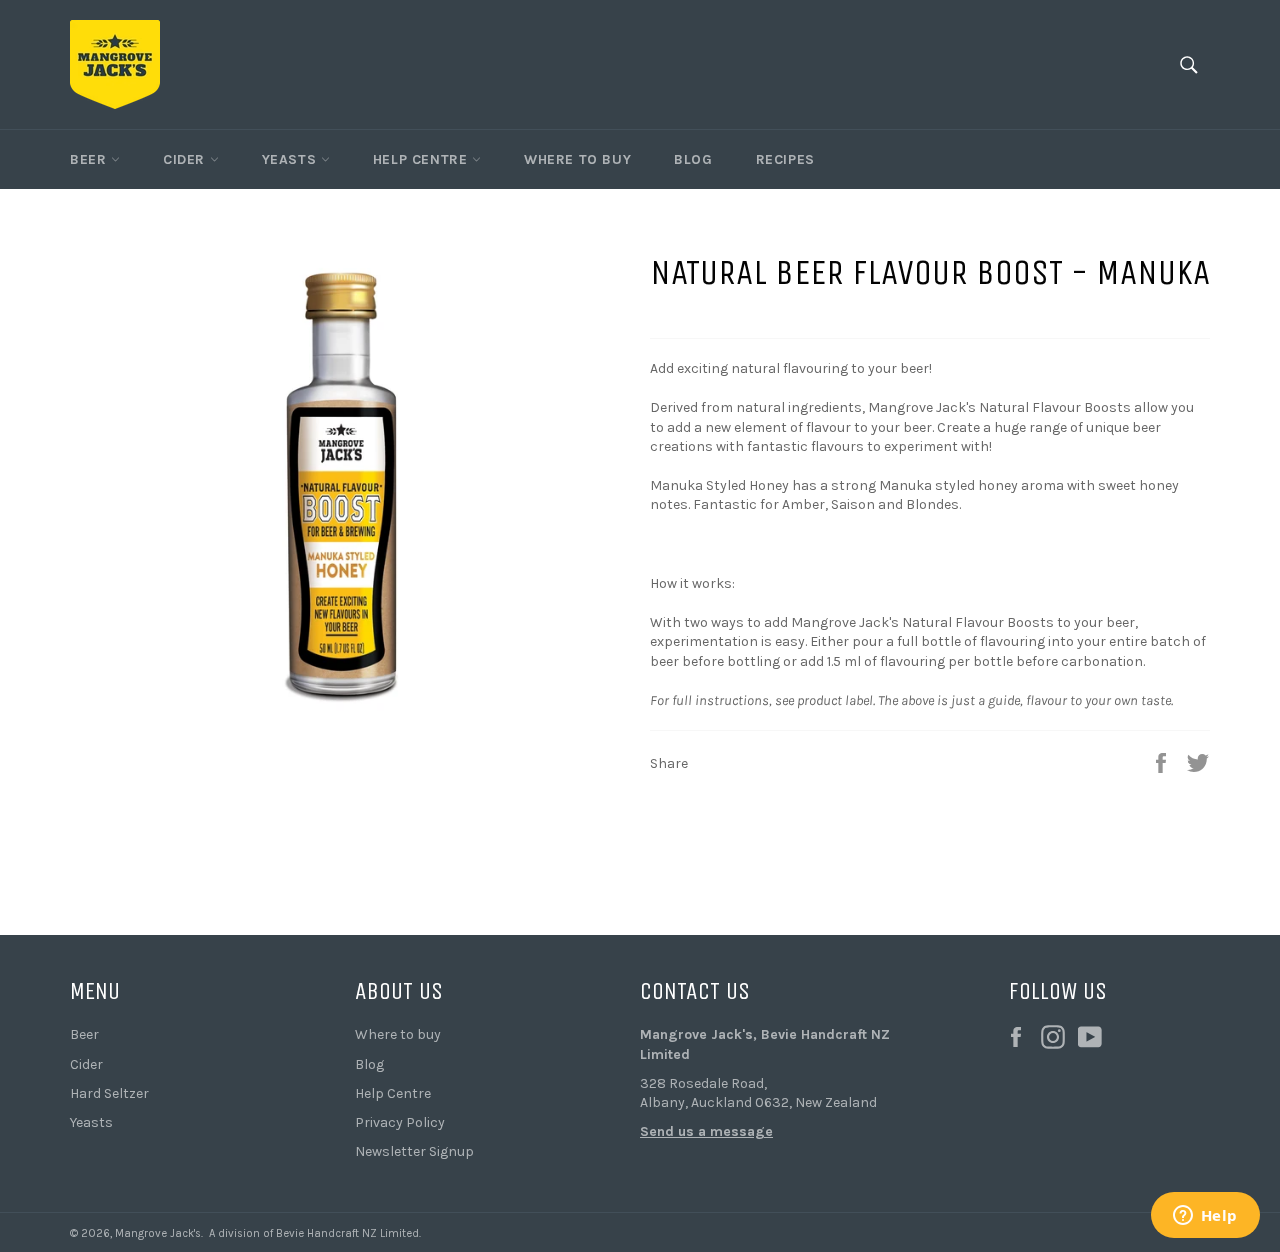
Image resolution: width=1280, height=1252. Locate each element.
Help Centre (422, 159)
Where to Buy (577, 159)
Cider (186, 159)
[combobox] (174, 1052)
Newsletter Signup (414, 1151)
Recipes (785, 159)
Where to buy (398, 1034)
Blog (693, 159)
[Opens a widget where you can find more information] (1205, 1217)
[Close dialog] (314, 778)
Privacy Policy (400, 1122)
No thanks (180, 1184)
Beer (90, 159)
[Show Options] (300, 1052)
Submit (180, 1121)
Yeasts (291, 159)
